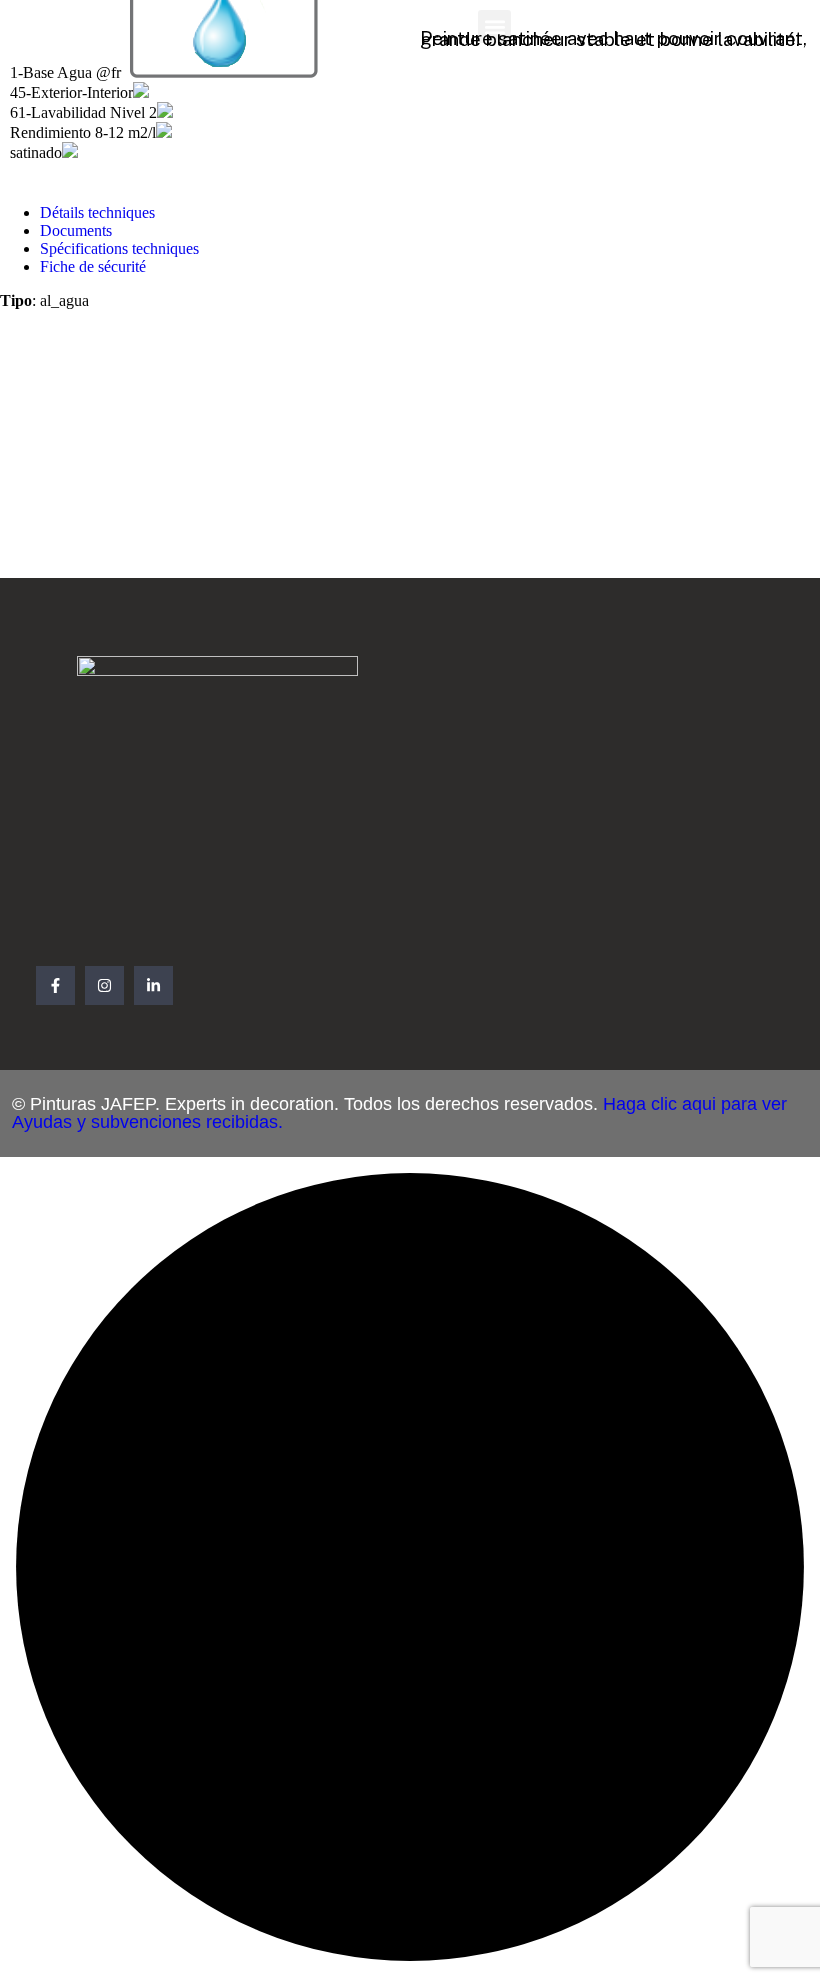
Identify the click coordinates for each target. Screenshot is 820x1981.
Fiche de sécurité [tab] (93, 266)
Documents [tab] (76, 230)
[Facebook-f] (55, 985)
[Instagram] (104, 985)
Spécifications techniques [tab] (119, 248)
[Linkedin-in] (153, 985)
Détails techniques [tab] (97, 212)
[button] (494, 26)
